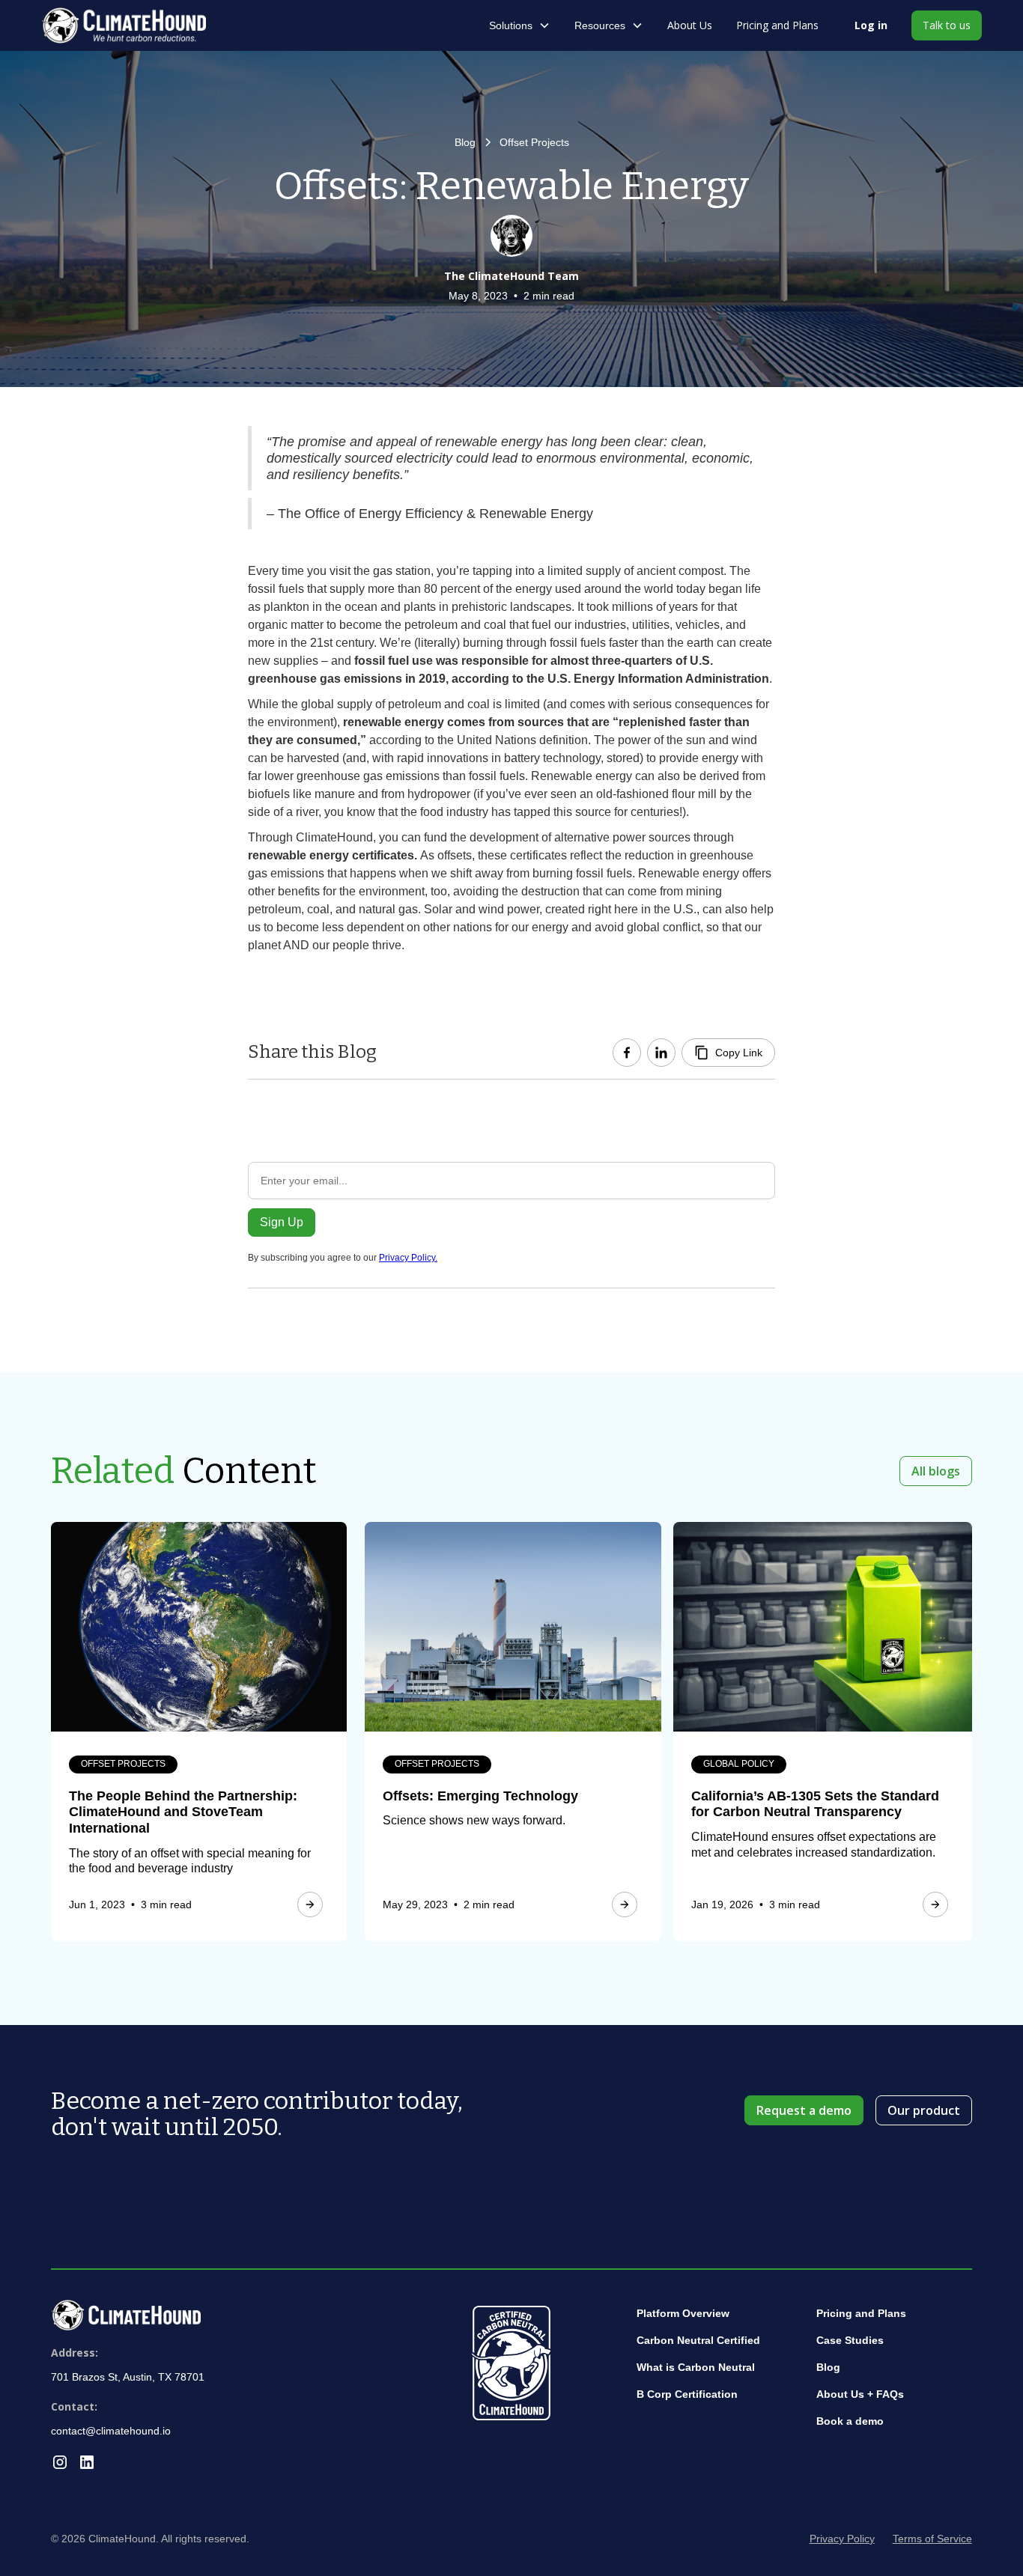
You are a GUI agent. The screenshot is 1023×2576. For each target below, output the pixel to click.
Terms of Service (932, 2539)
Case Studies (850, 2340)
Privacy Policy (842, 2539)
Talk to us (947, 25)
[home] (135, 25)
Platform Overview (683, 2313)
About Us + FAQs (860, 2394)
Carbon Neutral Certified (698, 2340)
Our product (924, 2110)
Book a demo (850, 2421)
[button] (520, 25)
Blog (828, 2367)
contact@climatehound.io (111, 2431)
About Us (690, 25)
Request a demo (804, 2110)
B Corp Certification (687, 2394)
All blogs (936, 1471)
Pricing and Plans (777, 25)
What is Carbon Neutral (696, 2367)
